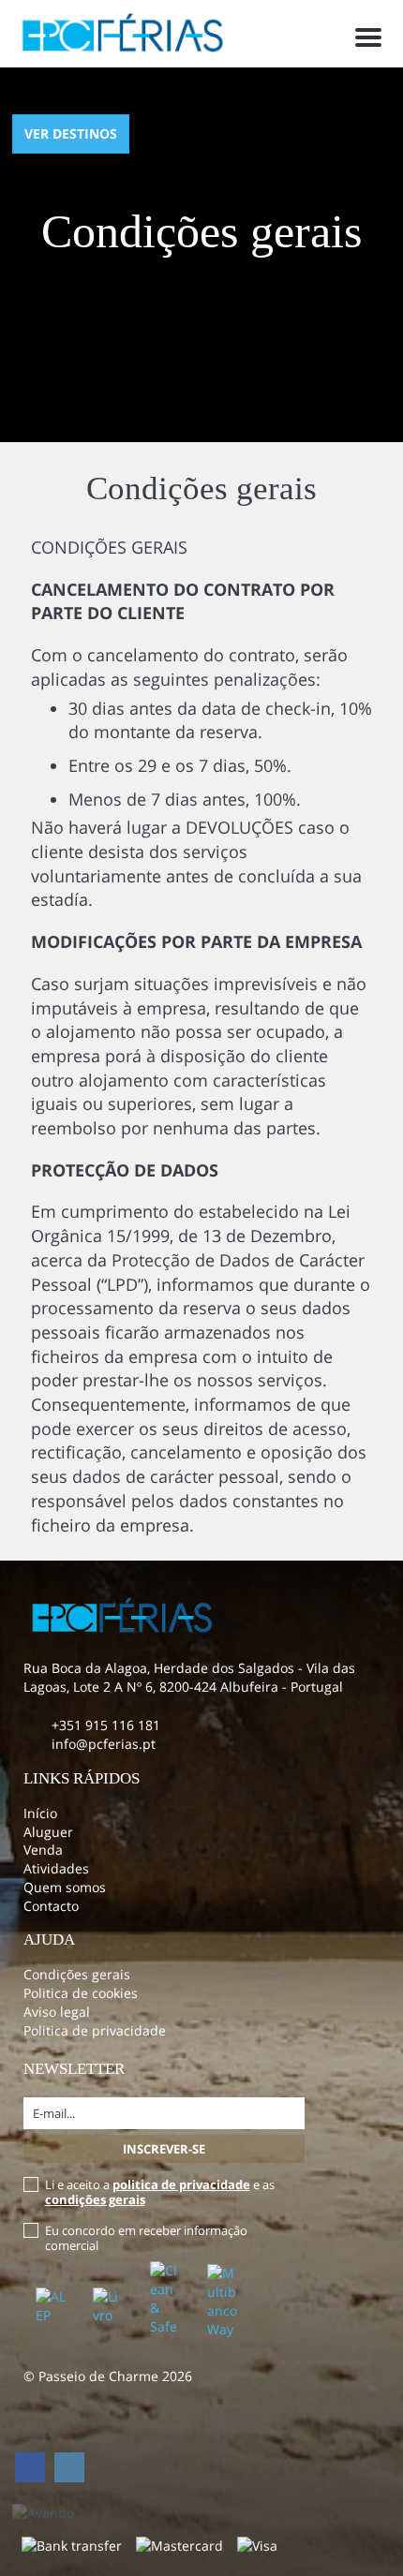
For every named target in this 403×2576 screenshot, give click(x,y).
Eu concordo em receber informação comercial (146, 2238)
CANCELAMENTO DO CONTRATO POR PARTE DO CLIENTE (183, 601)
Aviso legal (57, 2012)
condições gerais (95, 2199)
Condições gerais (77, 1974)
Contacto (51, 1906)
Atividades (56, 1868)
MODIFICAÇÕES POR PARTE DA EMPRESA (196, 941)
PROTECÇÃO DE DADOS (125, 1170)
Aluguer (48, 1832)
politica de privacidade (181, 2184)
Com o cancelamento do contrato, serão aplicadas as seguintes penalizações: (189, 667)
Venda (43, 1850)
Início (40, 1813)
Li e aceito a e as (160, 2192)
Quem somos (65, 1887)
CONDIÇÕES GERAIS (109, 547)
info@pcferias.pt (104, 1744)
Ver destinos (71, 133)
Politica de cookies (81, 1993)
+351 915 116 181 (106, 1725)
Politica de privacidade (95, 2030)
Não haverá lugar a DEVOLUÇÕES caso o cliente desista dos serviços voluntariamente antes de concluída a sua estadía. (196, 863)
